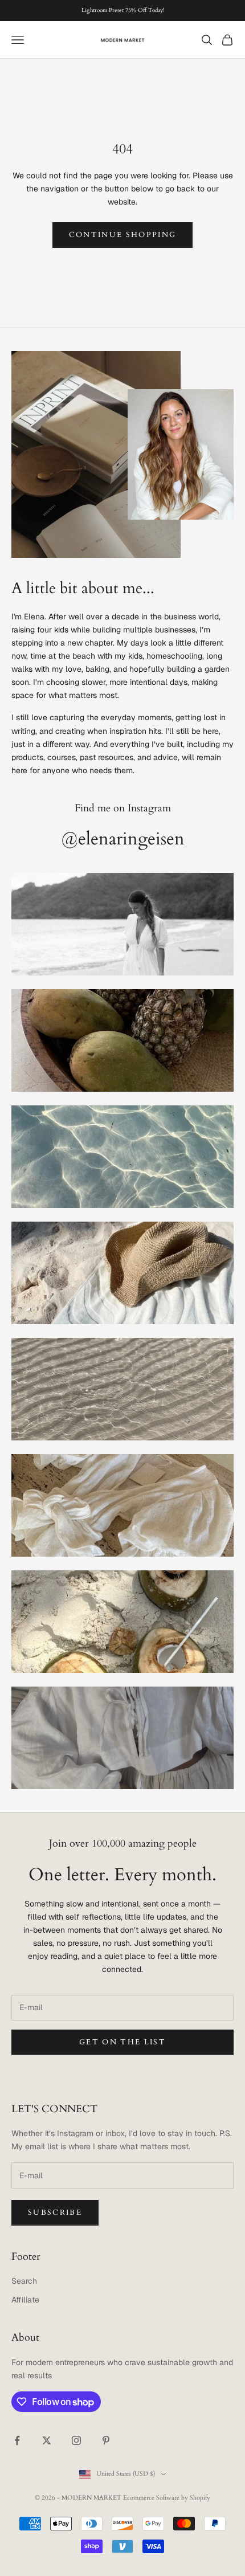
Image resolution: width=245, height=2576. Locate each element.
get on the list (122, 2042)
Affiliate (25, 2300)
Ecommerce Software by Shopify (167, 2498)
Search (24, 2281)
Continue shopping (123, 235)
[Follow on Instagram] (76, 2440)
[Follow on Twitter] (47, 2440)
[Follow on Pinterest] (106, 2440)
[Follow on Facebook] (17, 2440)
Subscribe (55, 2212)
